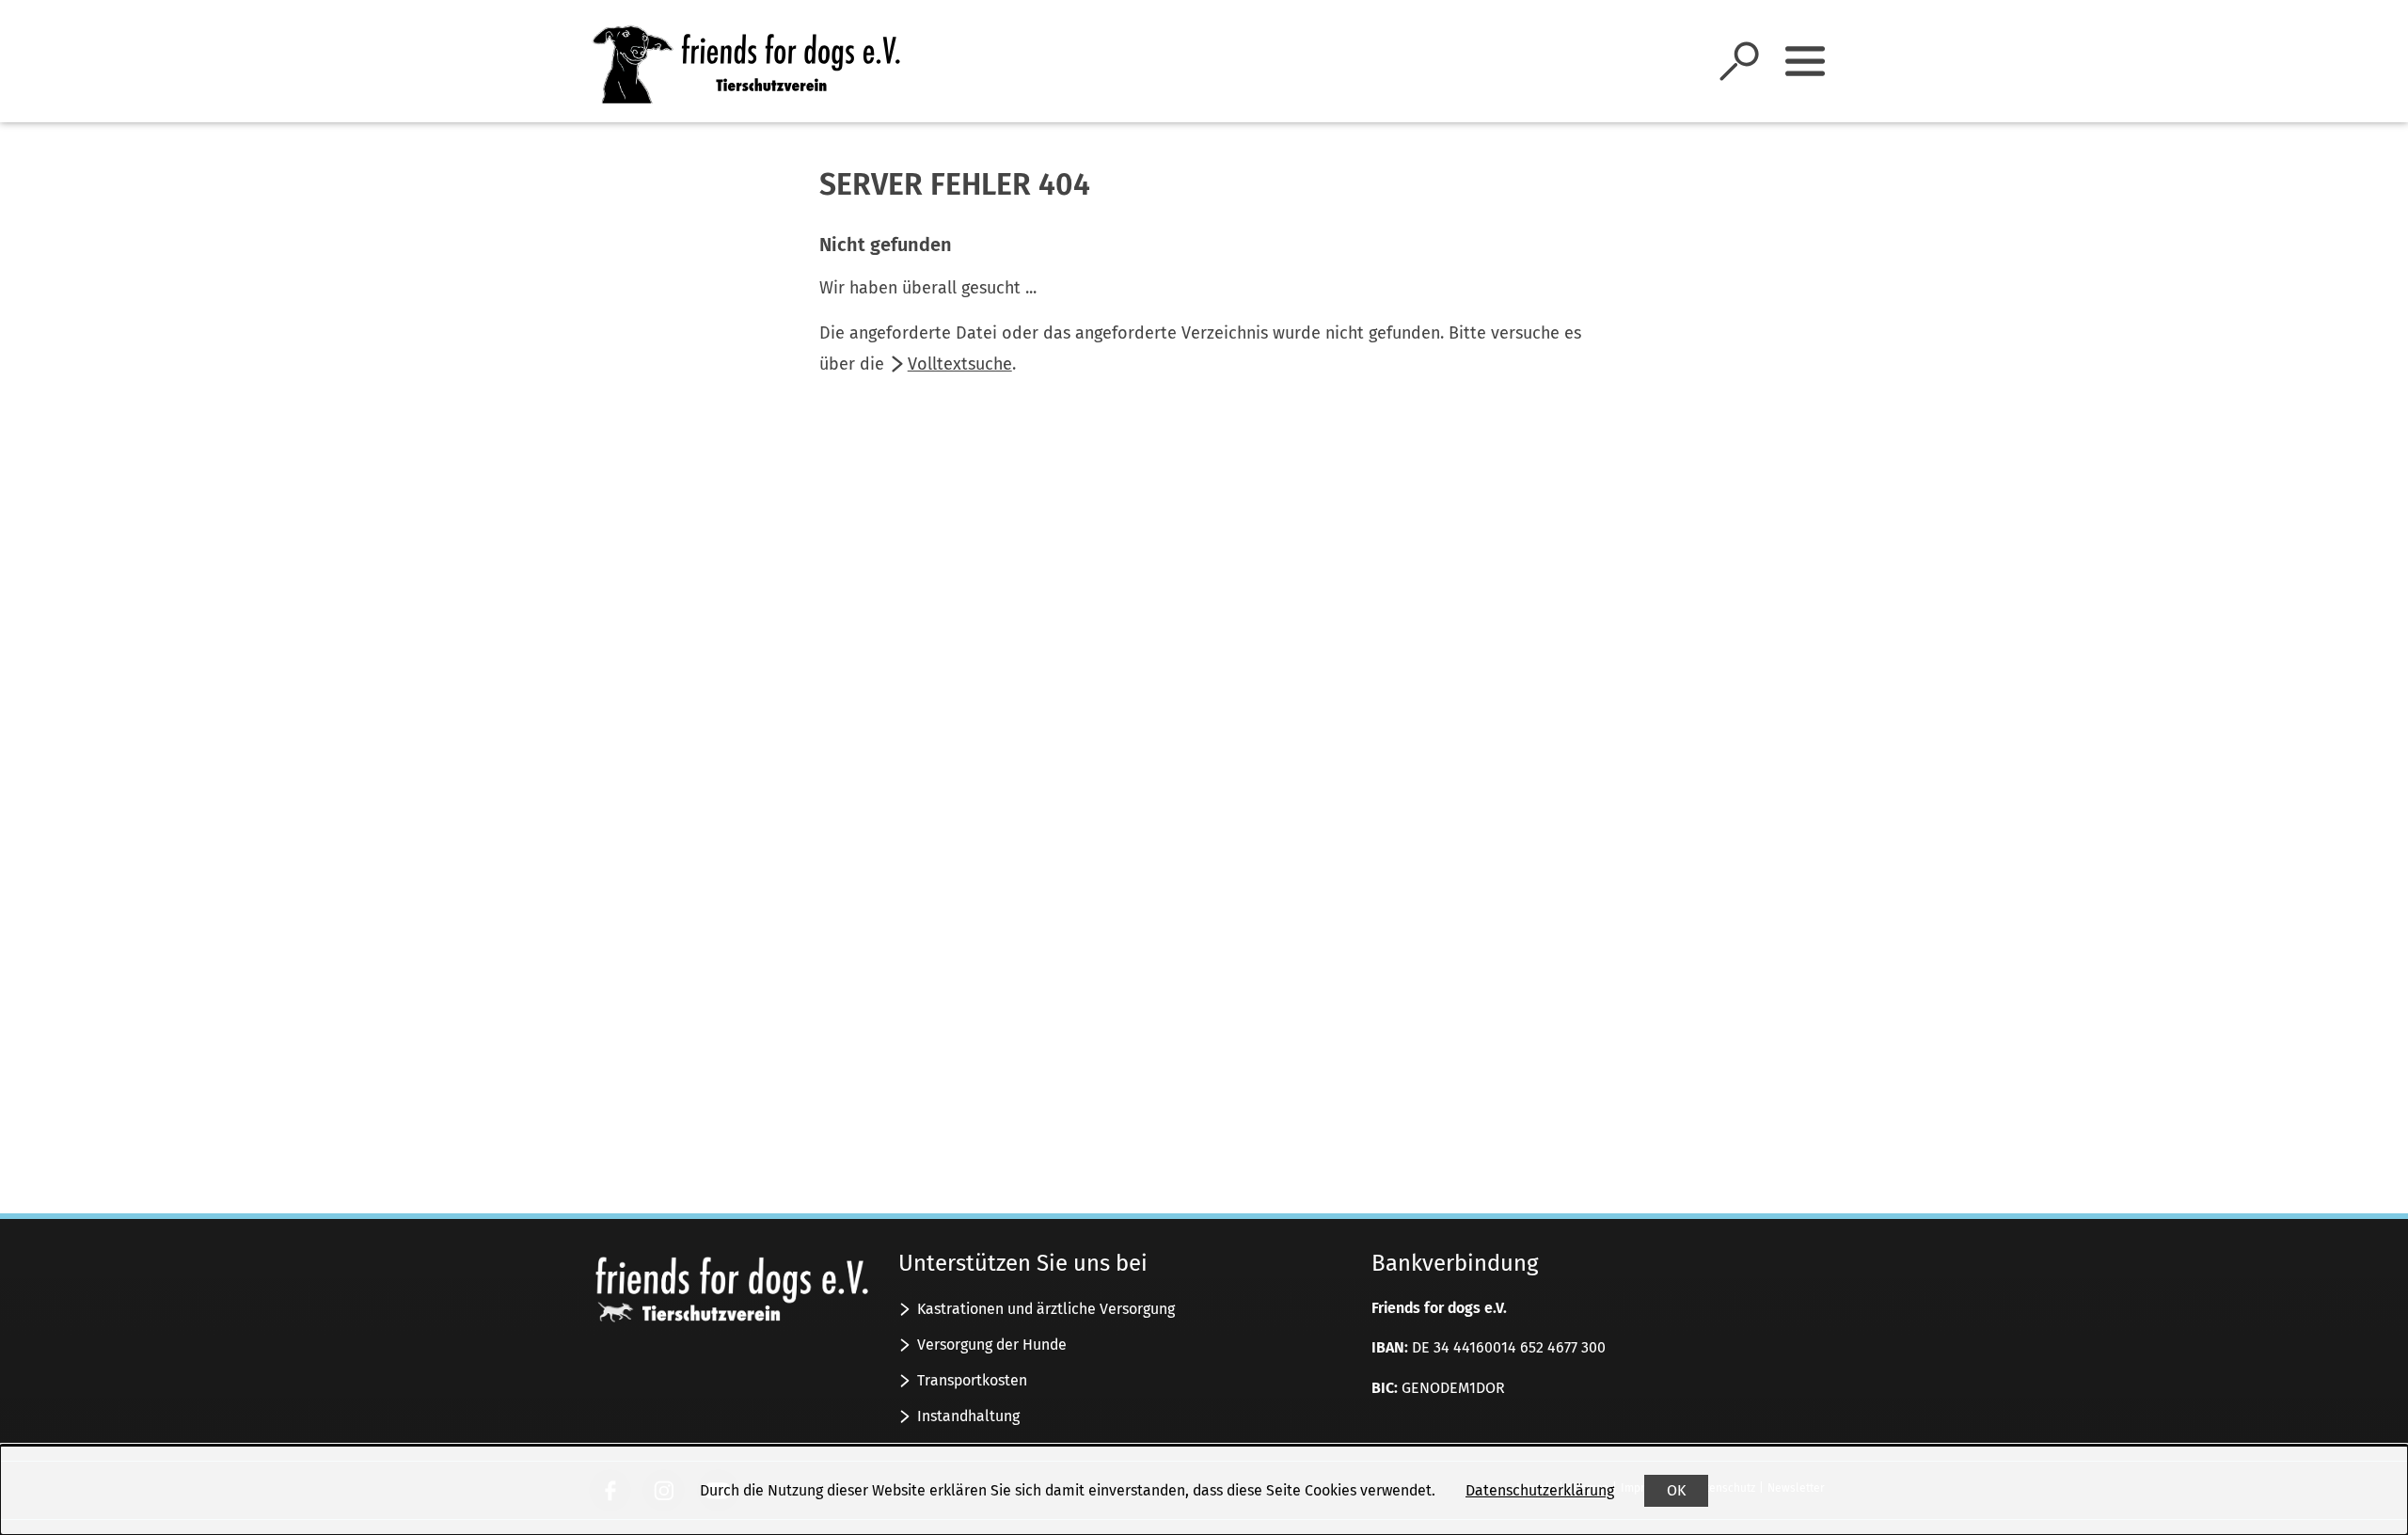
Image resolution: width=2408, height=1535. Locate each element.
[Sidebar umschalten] (1805, 61)
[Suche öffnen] (1739, 61)
